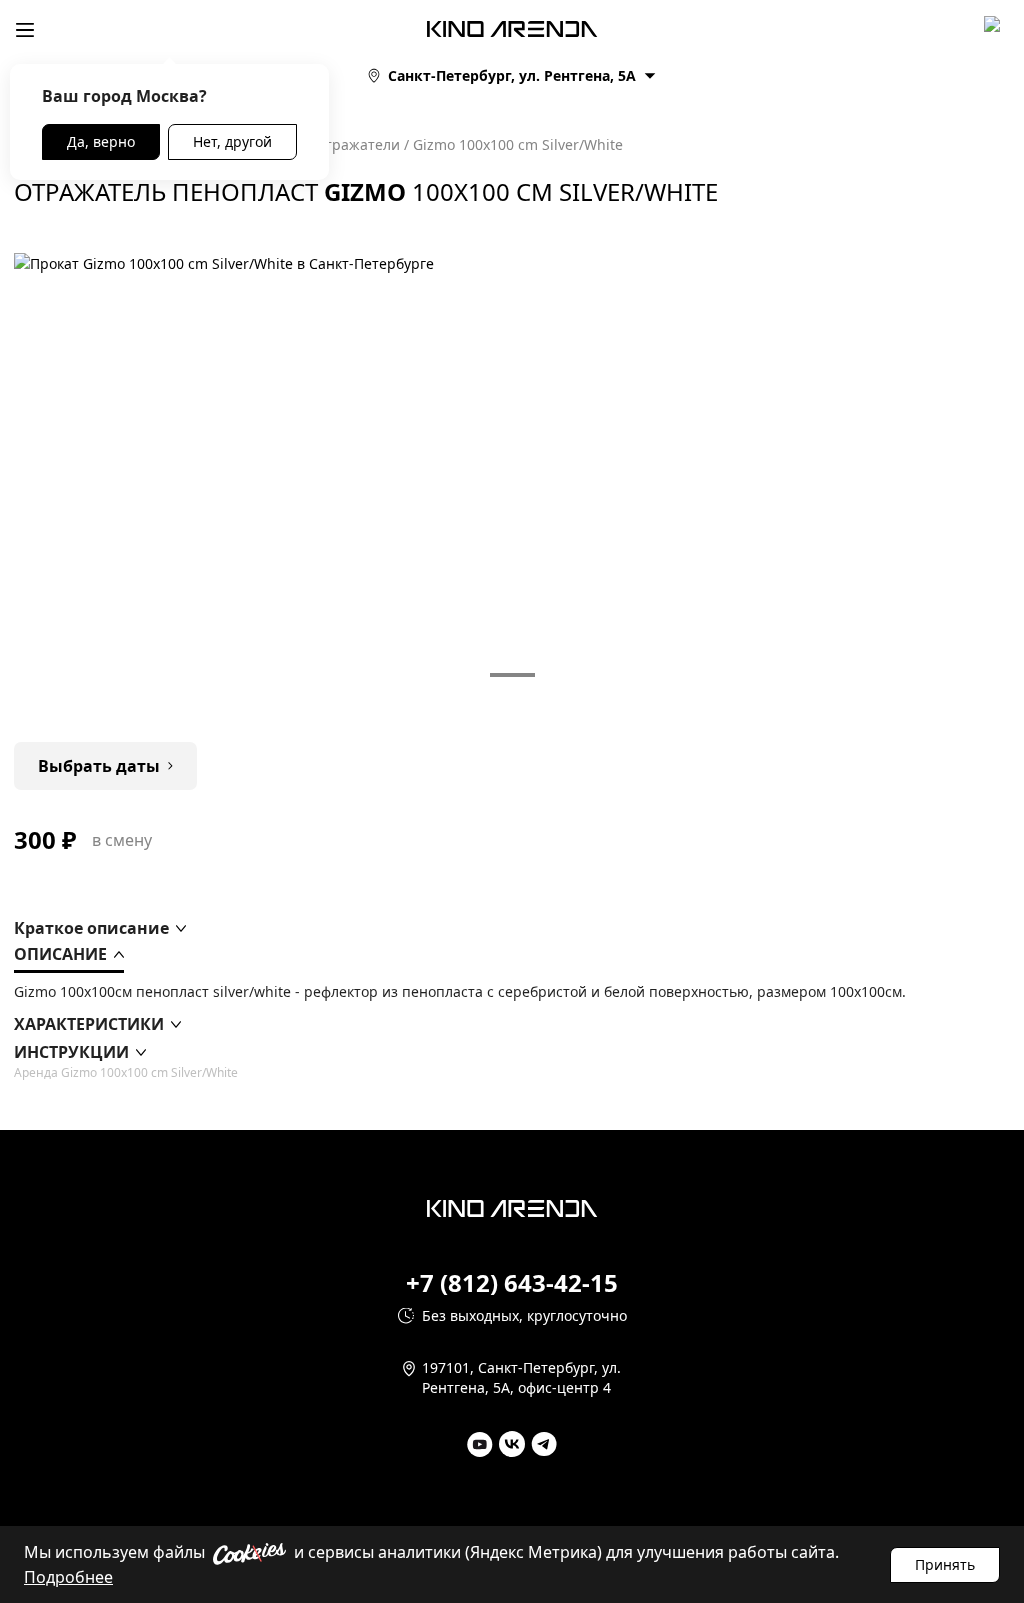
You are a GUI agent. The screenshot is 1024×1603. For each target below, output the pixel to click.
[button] (100, 928)
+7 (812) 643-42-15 (512, 1283)
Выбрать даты (99, 766)
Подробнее (68, 1577)
